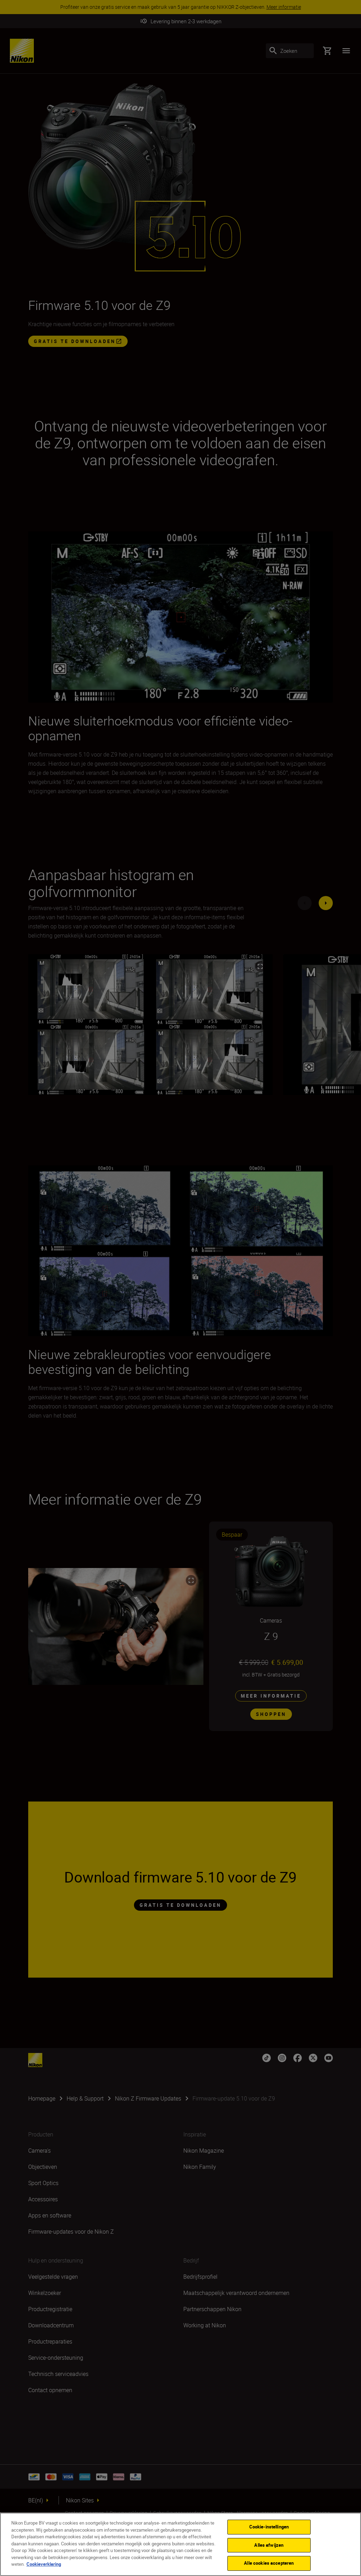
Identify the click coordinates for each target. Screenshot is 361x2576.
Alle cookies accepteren (269, 2563)
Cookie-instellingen (269, 2527)
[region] (180, 2544)
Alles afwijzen (269, 2545)
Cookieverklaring (44, 2564)
